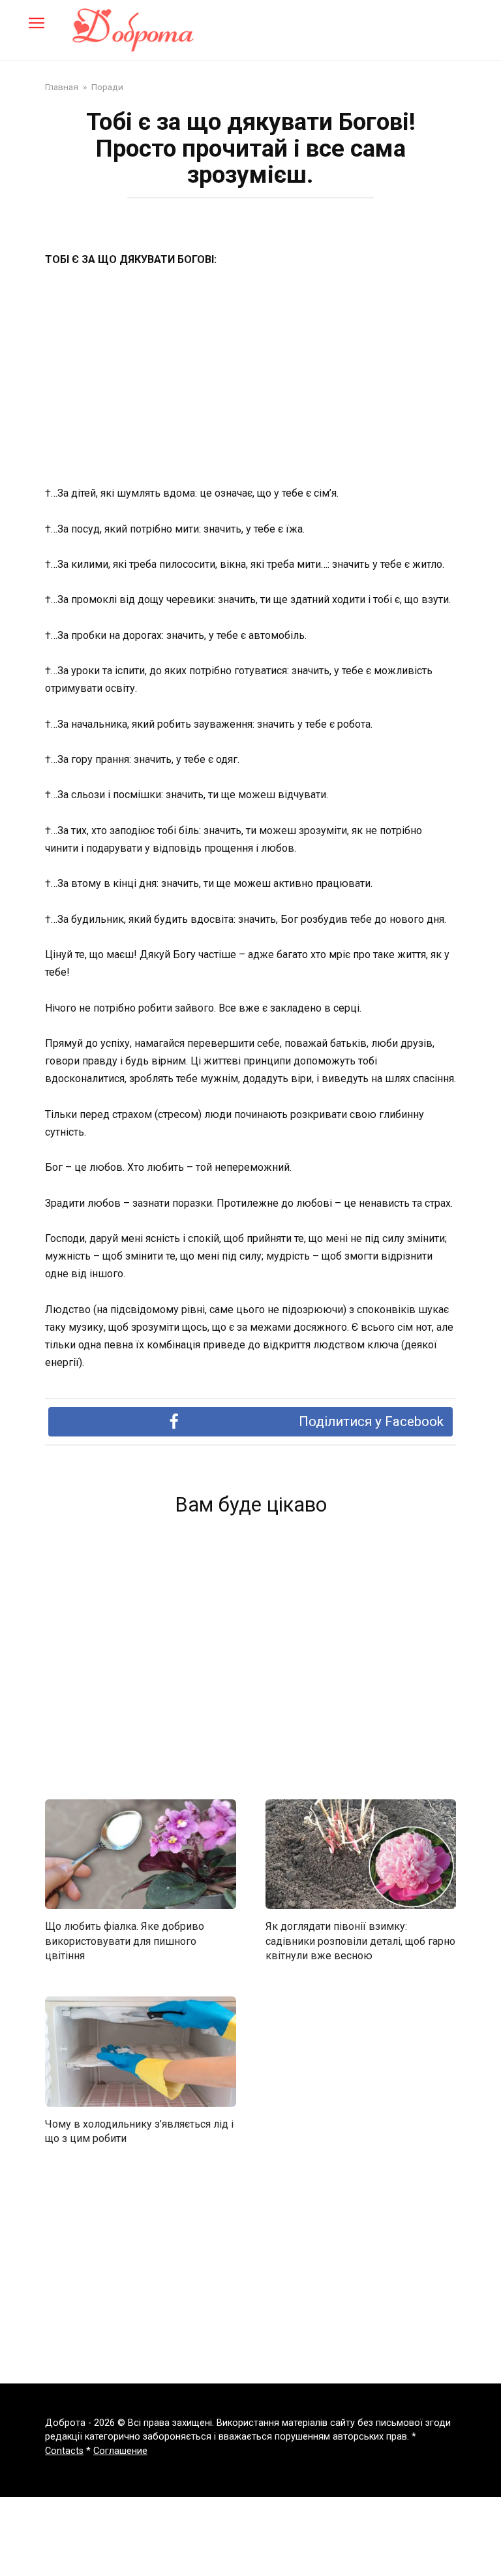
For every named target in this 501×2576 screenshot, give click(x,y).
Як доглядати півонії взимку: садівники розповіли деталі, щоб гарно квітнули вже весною (360, 1941)
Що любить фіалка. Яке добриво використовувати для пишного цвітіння (125, 1941)
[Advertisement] (250, 377)
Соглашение (120, 2451)
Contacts (64, 2451)
